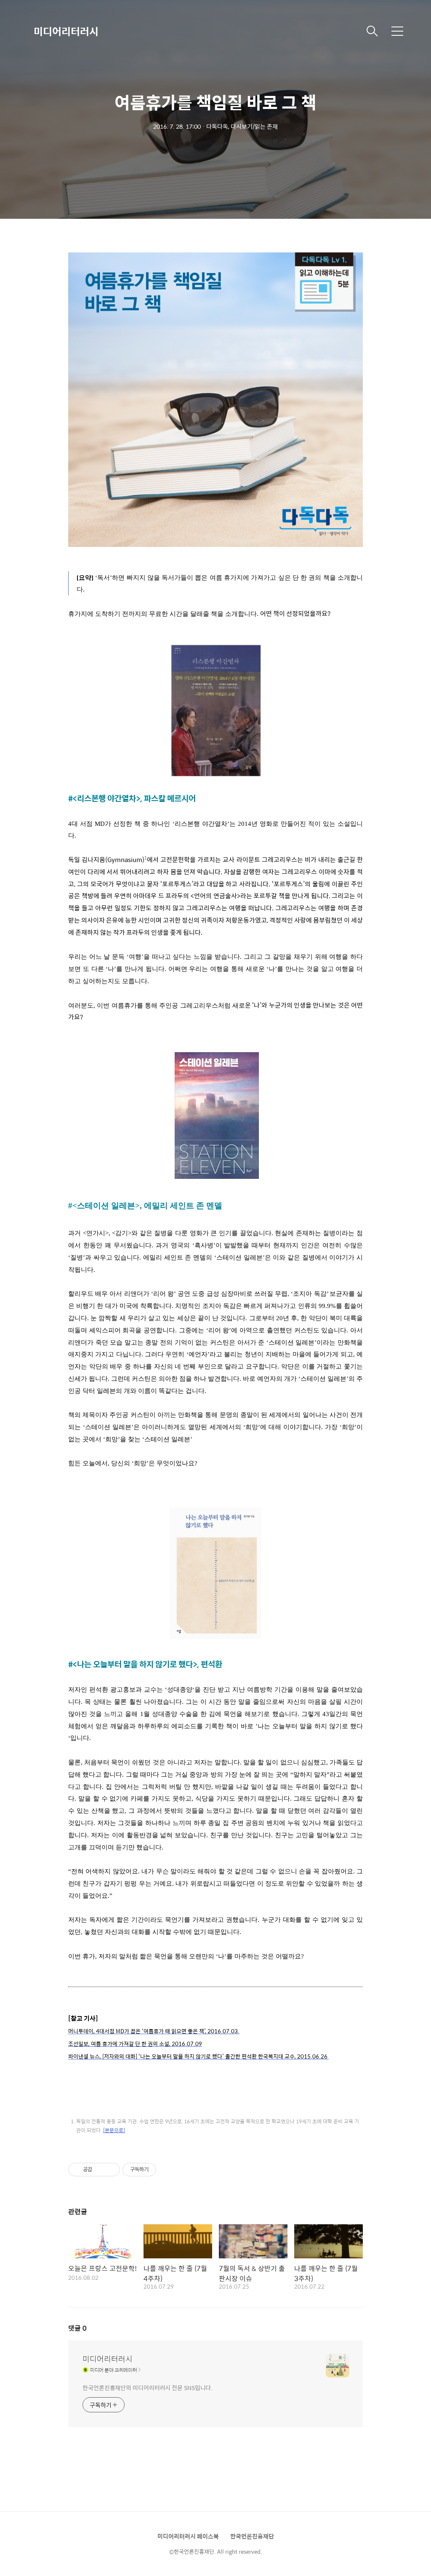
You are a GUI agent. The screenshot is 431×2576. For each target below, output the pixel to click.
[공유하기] (100, 2170)
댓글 (77, 2328)
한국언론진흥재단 (252, 2536)
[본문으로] (114, 2130)
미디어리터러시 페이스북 (188, 2536)
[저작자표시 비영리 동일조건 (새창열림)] (168, 2170)
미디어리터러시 (66, 31)
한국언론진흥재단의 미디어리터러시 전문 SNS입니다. (148, 2387)
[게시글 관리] (110, 2170)
